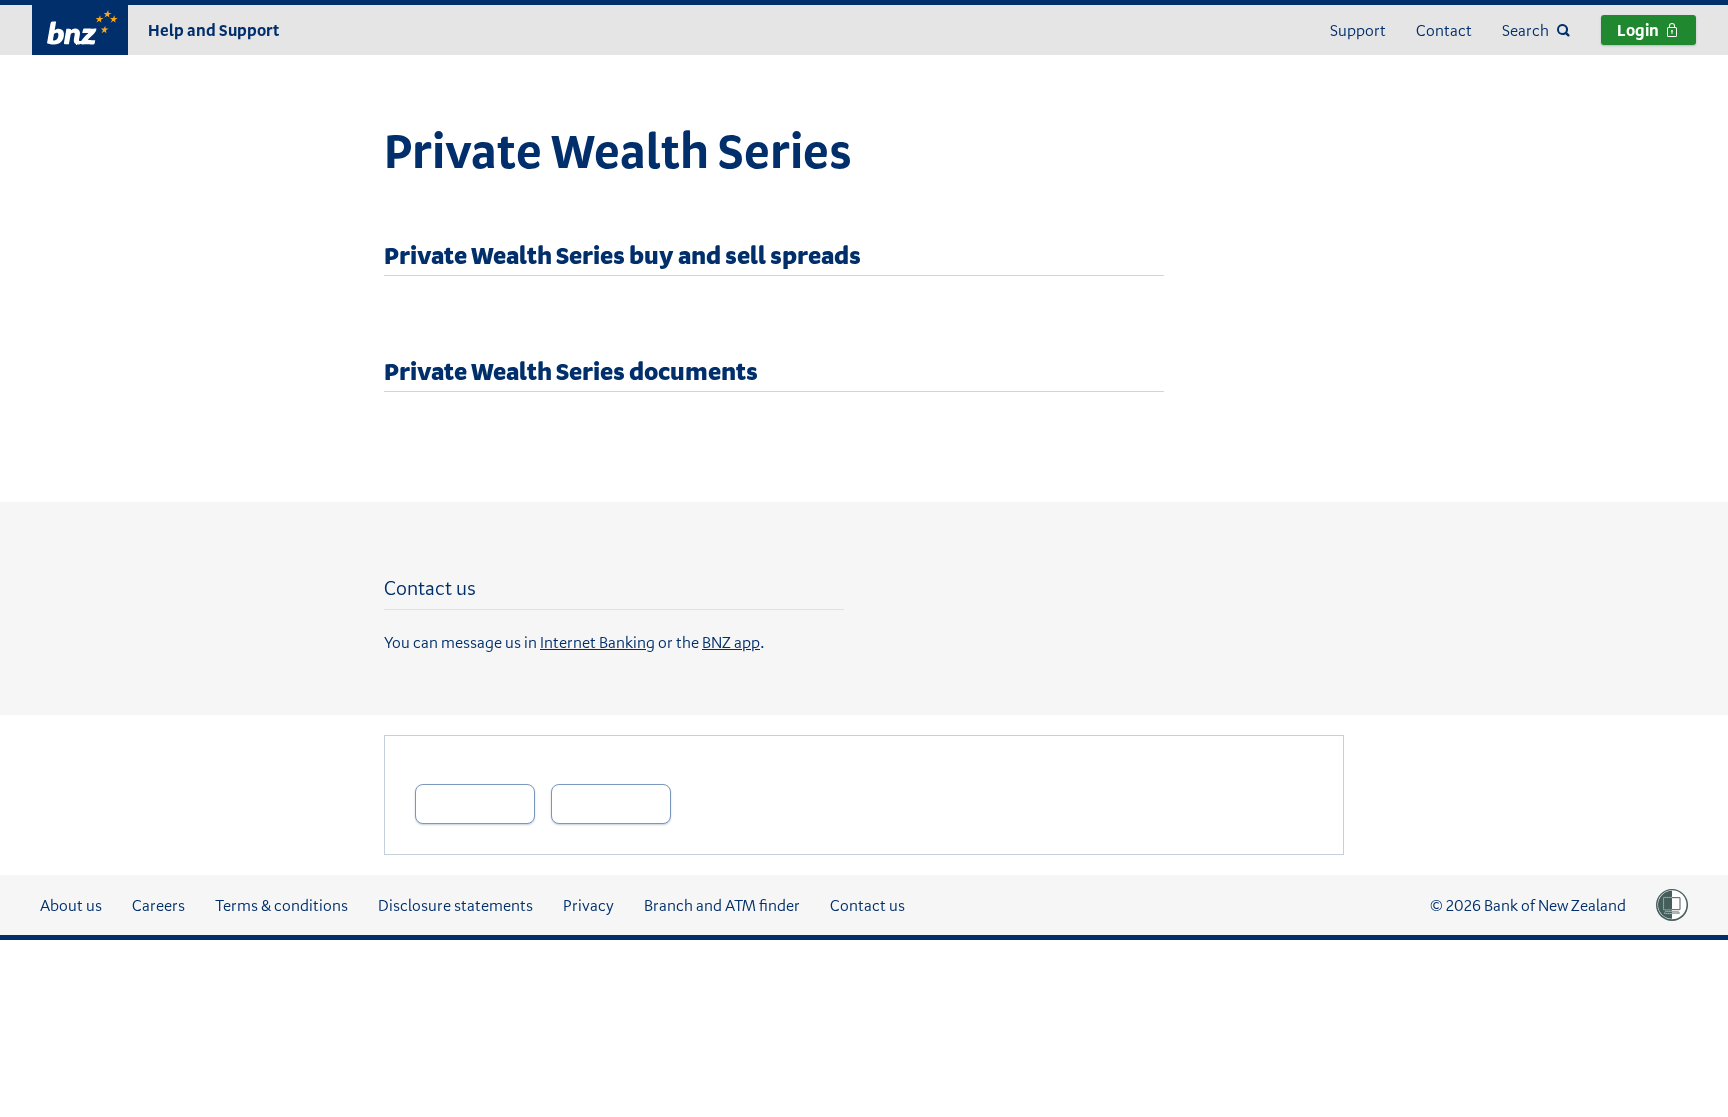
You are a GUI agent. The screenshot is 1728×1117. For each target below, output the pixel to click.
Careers (158, 905)
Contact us (867, 905)
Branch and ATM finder (722, 905)
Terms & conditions (281, 905)
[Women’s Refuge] (1672, 905)
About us (71, 905)
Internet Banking (597, 642)
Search (1525, 30)
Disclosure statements (455, 905)
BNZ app (731, 642)
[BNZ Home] (80, 27)
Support (1358, 30)
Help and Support (213, 30)
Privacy (588, 905)
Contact (1444, 30)
